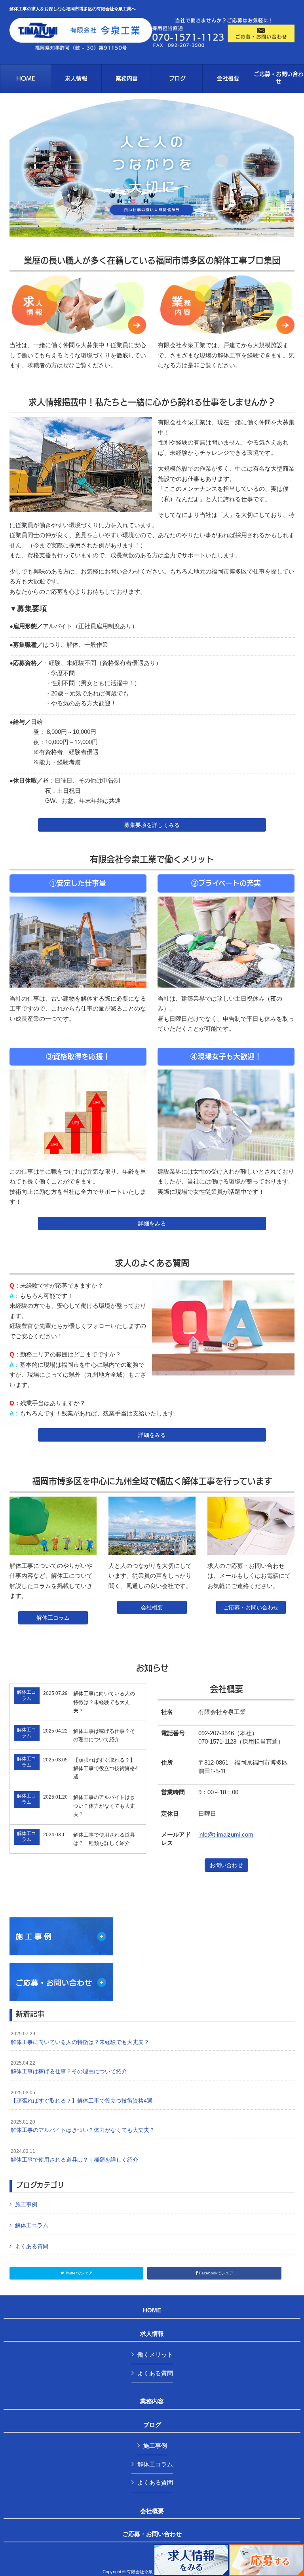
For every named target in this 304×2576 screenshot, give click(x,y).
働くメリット (155, 2355)
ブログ (152, 2425)
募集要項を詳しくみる (152, 825)
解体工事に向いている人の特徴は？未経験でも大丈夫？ (80, 2038)
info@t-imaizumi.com (226, 1834)
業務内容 (152, 2401)
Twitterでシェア (78, 2273)
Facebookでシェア (216, 2273)
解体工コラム (53, 1618)
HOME (152, 2310)
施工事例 (26, 2204)
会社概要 (152, 1607)
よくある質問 (32, 2246)
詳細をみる (152, 1223)
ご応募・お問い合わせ (251, 1607)
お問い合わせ (226, 1865)
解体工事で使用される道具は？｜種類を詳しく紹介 (74, 2156)
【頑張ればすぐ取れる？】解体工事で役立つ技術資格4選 (82, 2097)
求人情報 (152, 2334)
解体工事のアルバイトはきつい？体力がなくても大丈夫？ (83, 2126)
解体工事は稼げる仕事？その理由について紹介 (69, 2067)
